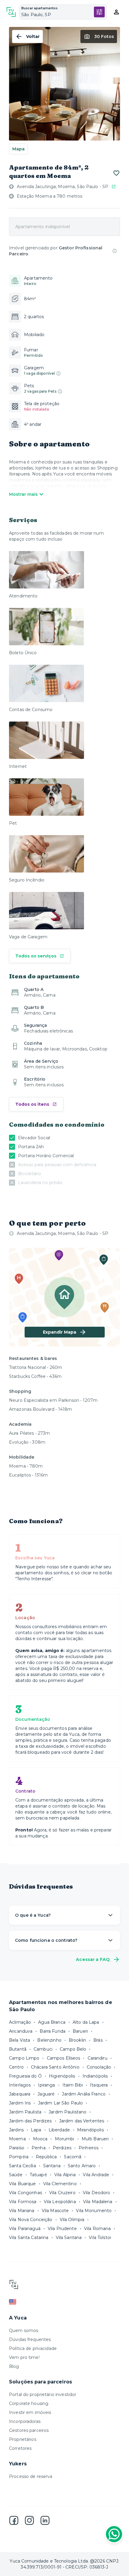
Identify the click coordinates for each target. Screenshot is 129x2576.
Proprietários (23, 2439)
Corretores (20, 2448)
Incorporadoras (25, 2421)
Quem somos (24, 2331)
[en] (64, 2302)
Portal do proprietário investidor (43, 2394)
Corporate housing (29, 2403)
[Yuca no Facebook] (14, 2520)
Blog (14, 2366)
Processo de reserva (31, 2476)
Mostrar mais (23, 494)
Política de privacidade (33, 2348)
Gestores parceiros (29, 2430)
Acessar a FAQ (93, 1959)
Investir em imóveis (30, 2412)
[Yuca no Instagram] (29, 2520)
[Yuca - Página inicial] (11, 12)
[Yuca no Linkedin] (45, 2520)
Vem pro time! (24, 2357)
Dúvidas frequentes (30, 2339)
